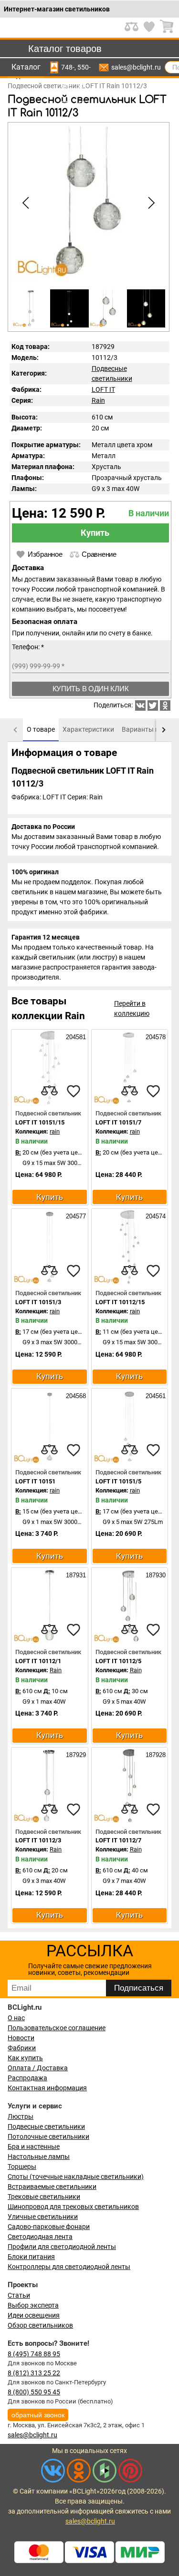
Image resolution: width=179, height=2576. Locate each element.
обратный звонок (38, 2415)
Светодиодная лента (40, 2237)
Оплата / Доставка (38, 2068)
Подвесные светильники (46, 2126)
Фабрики (22, 2048)
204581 (75, 1037)
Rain (98, 400)
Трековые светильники (44, 2197)
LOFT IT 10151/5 (118, 1481)
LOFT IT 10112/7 (118, 1840)
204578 (155, 1037)
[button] (150, 203)
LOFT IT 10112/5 (118, 1661)
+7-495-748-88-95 (68, 67)
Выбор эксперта (33, 2305)
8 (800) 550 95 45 (34, 2392)
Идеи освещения (34, 2315)
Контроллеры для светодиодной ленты (69, 2267)
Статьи (19, 2295)
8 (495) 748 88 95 (34, 2354)
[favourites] (74, 1091)
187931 (75, 1575)
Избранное (45, 554)
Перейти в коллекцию (132, 1008)
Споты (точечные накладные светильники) (76, 2177)
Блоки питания (31, 2257)
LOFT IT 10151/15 (40, 1122)
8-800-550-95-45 (84, 67)
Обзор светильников (40, 2325)
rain (55, 1131)
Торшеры (22, 2167)
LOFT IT (103, 389)
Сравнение (99, 554)
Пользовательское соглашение (57, 2028)
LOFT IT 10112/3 (38, 1840)
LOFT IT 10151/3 (38, 1302)
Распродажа (27, 2078)
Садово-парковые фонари (49, 2227)
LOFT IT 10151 (35, 1481)
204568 (75, 1396)
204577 (75, 1216)
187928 (155, 1755)
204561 (155, 1396)
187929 (75, 1755)
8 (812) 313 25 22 (34, 2373)
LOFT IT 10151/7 (118, 1122)
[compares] (50, 1091)
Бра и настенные (34, 2147)
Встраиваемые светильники (52, 2187)
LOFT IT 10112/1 (38, 1661)
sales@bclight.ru (136, 67)
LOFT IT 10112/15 (120, 1302)
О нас (16, 2018)
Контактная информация (47, 2088)
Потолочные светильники (48, 2136)
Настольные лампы (39, 2157)
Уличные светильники (43, 2217)
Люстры (21, 2116)
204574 (155, 1216)
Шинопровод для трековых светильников (73, 2207)
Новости (21, 2038)
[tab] (41, 730)
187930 (155, 1575)
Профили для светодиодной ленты (62, 2247)
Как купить (25, 2058)
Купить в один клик (91, 689)
